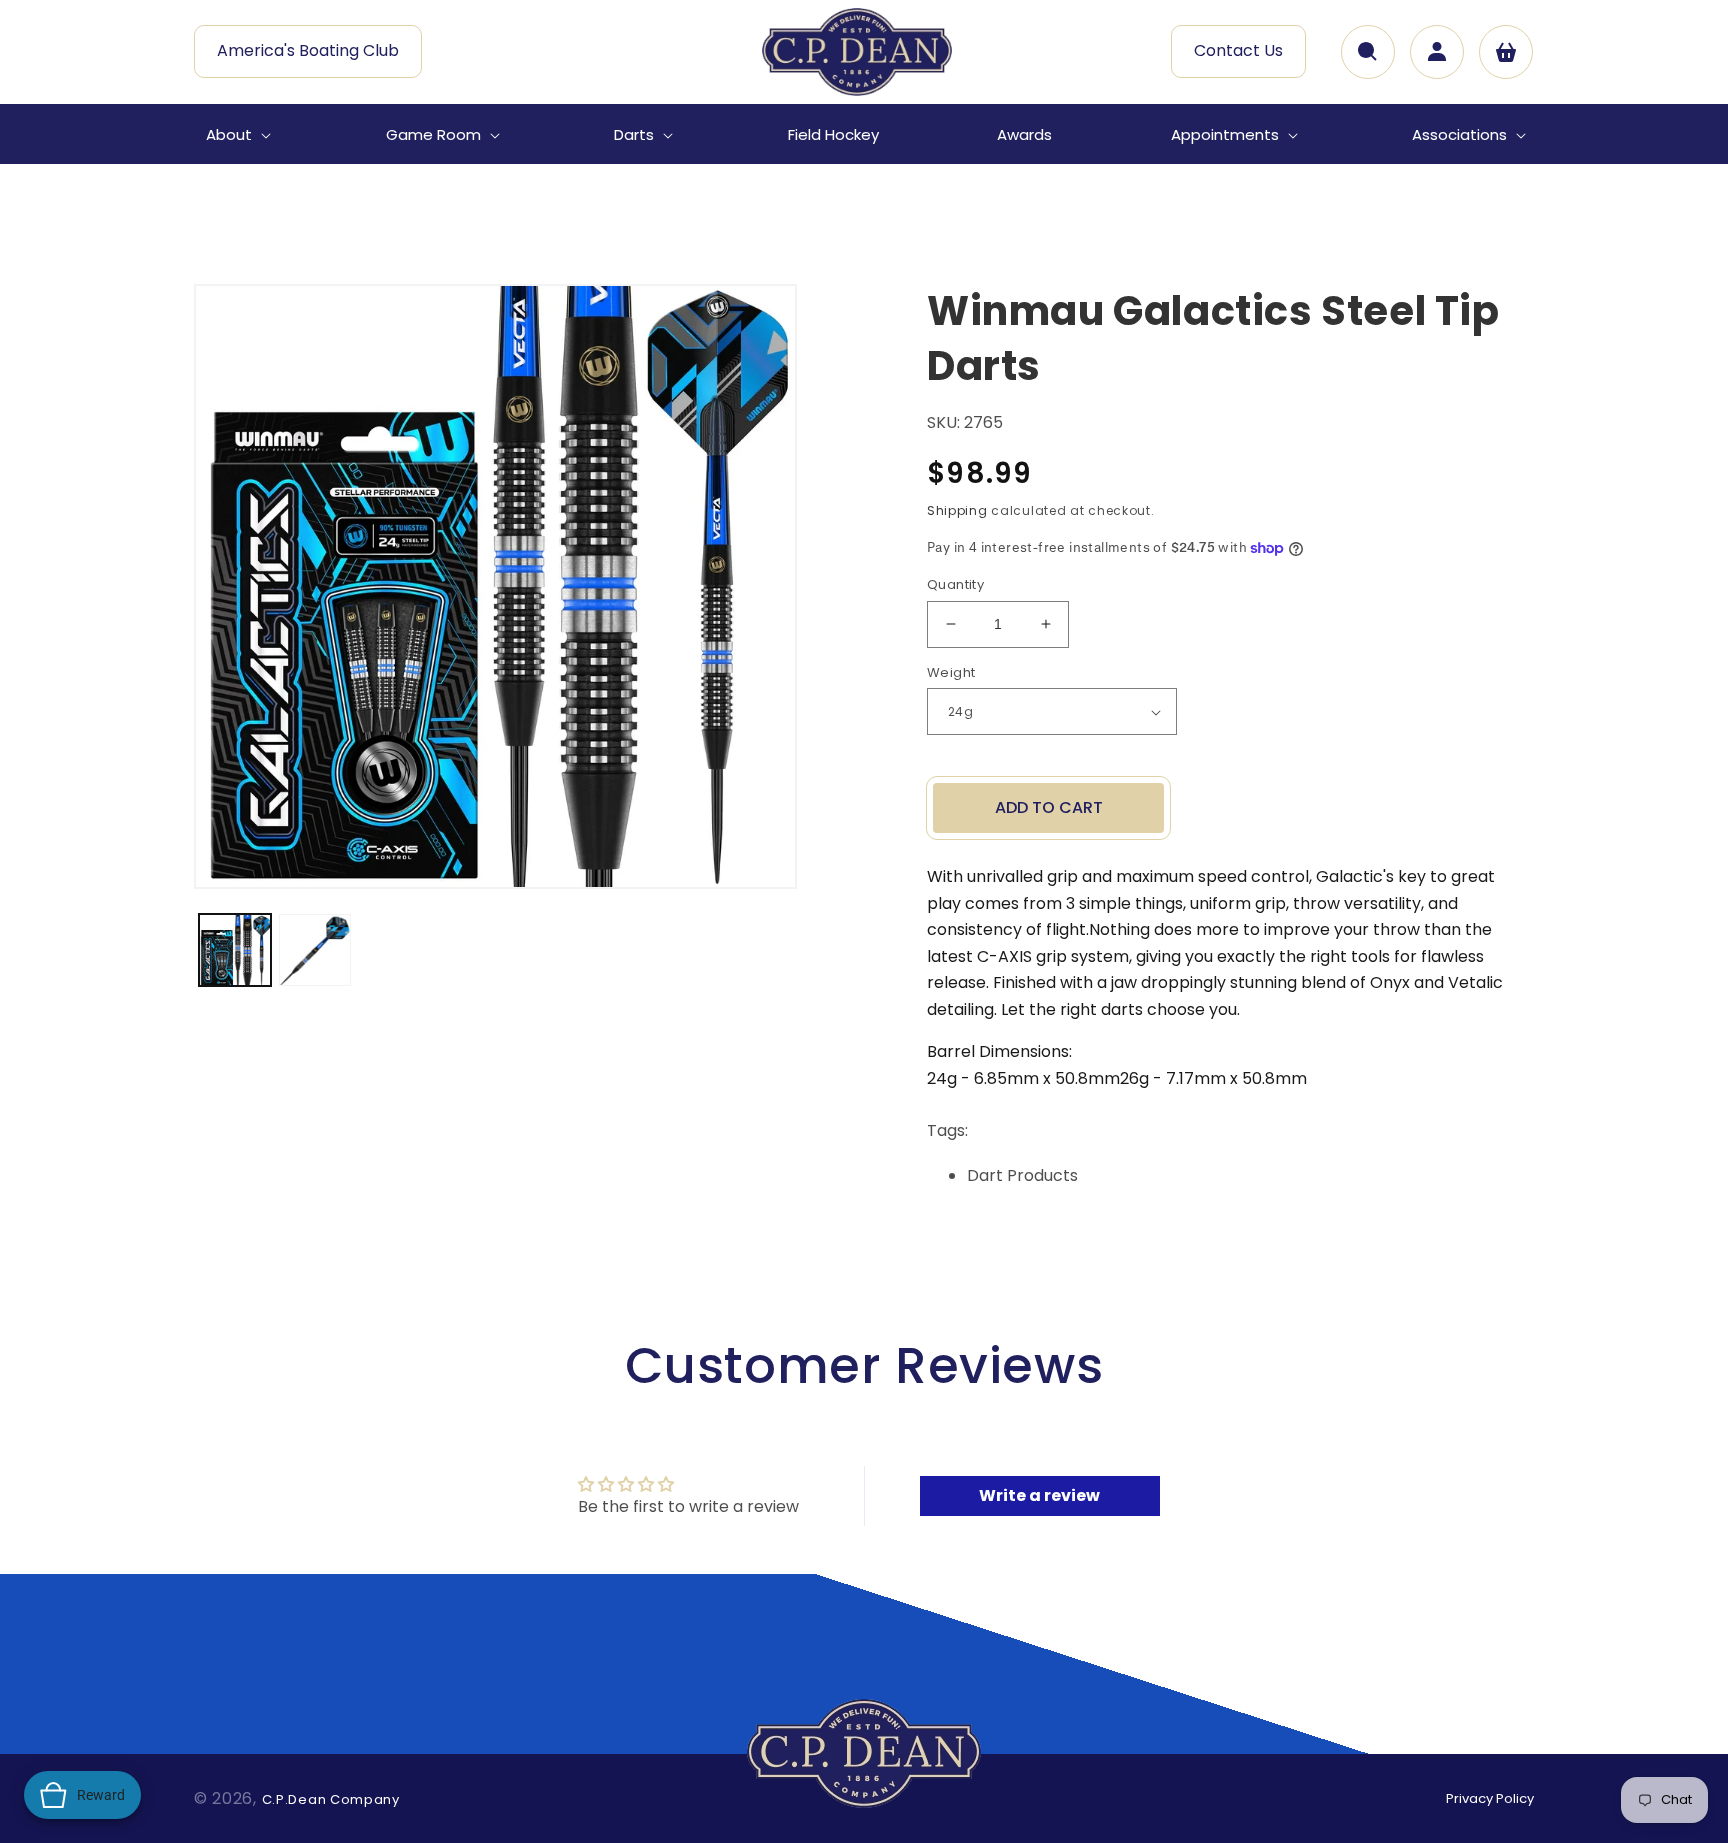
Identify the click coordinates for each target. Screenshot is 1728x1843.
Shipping (957, 510)
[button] (236, 135)
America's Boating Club (308, 50)
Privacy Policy (1490, 1798)
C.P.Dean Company (331, 1799)
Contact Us (1238, 50)
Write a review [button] (1039, 1495)
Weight (951, 672)
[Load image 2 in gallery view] (315, 950)
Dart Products (1022, 1175)
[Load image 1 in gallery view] (235, 950)
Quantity (955, 584)
